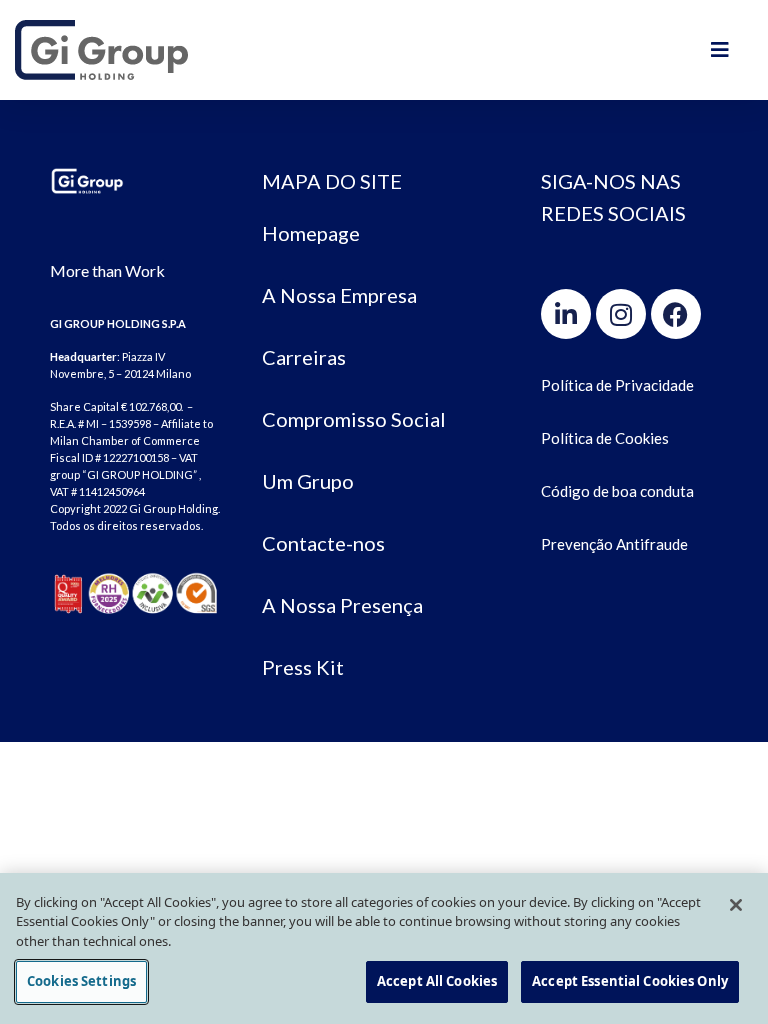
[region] (384, 948)
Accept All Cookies (437, 981)
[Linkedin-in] (566, 314)
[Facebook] (676, 314)
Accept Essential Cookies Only (630, 981)
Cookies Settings (81, 981)
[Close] (736, 905)
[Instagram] (621, 314)
